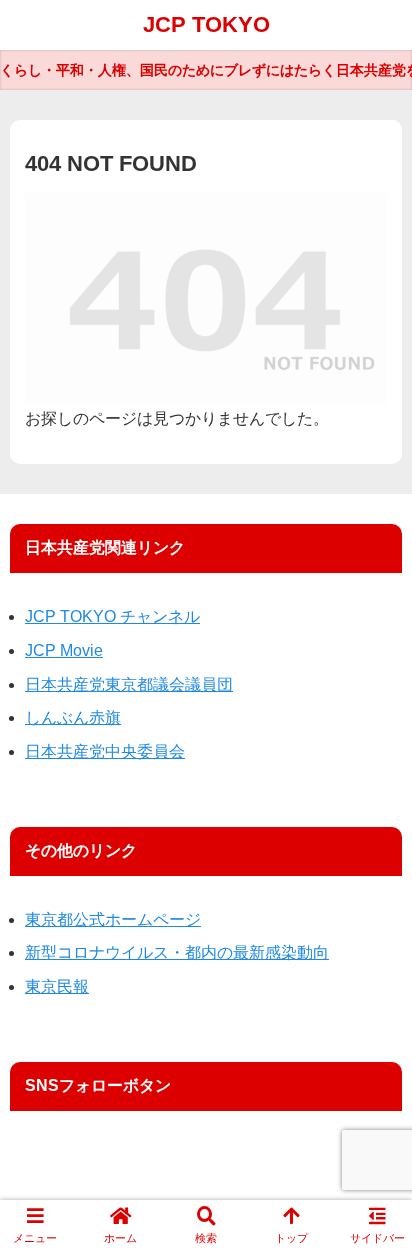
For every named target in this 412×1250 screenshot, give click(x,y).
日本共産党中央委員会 (105, 751)
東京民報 (57, 986)
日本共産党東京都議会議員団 (129, 684)
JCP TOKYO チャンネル (112, 616)
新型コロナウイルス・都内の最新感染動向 (177, 952)
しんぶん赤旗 (73, 717)
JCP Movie (64, 650)
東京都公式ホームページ (113, 919)
